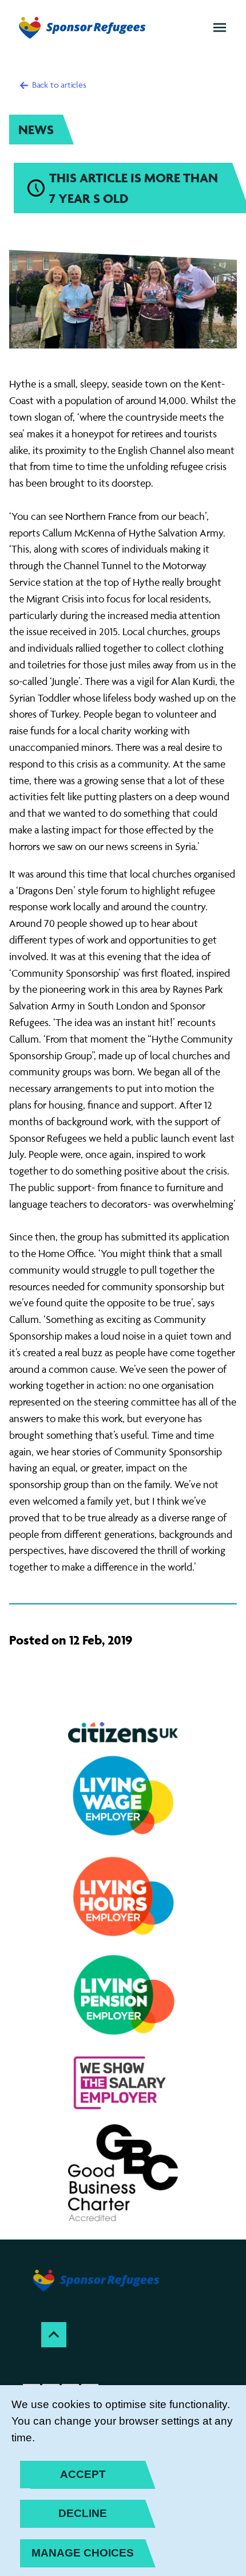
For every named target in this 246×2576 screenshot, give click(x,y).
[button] (220, 28)
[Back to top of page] (54, 2335)
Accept (83, 2474)
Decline (83, 2513)
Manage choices (83, 2553)
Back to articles (58, 85)
